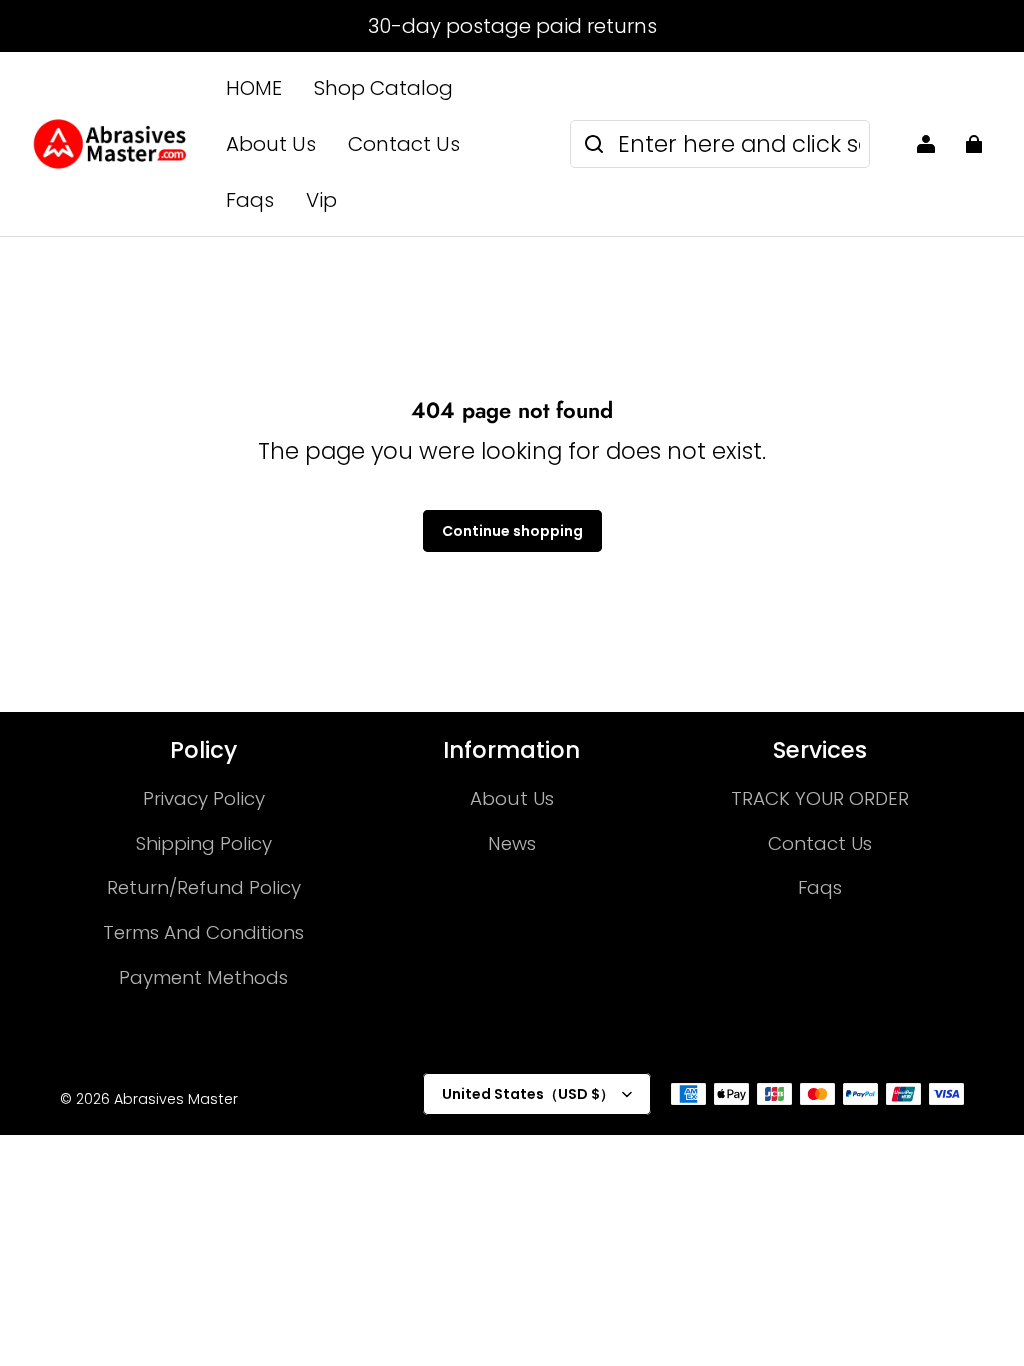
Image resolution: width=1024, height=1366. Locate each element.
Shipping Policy (204, 843)
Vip (321, 200)
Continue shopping (512, 531)
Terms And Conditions (203, 932)
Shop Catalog (383, 88)
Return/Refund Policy (204, 887)
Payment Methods (203, 977)
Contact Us (404, 144)
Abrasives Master (176, 1099)
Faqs (250, 200)
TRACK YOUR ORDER (820, 798)
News (512, 843)
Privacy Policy (204, 798)
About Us (271, 144)
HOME (254, 88)
